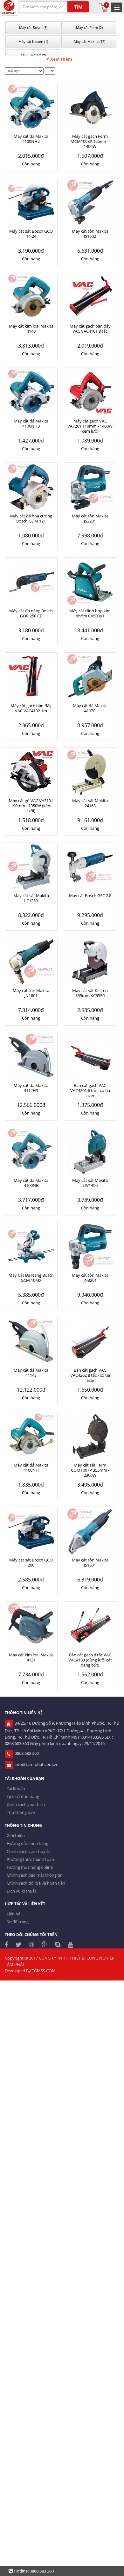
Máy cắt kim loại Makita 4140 (31, 329)
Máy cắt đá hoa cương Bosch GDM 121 (31, 518)
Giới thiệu (16, 1835)
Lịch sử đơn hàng (23, 1796)
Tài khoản (16, 1788)
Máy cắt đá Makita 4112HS (31, 1088)
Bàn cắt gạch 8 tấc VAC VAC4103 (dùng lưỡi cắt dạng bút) (90, 1660)
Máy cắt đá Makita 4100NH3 (31, 423)
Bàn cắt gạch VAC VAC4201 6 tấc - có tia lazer (90, 1090)
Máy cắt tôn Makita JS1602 (90, 234)
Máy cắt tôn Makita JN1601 (31, 993)
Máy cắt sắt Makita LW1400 (90, 1183)
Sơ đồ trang (18, 1922)
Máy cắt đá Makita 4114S (31, 1373)
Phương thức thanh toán (30, 1859)
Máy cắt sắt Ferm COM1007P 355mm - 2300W (90, 1470)
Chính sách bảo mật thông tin (35, 1875)
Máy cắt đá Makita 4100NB (31, 1183)
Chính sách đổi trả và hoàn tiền (36, 1883)
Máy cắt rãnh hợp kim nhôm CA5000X (90, 613)
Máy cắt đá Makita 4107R (90, 708)
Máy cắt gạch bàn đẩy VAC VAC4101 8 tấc (90, 329)
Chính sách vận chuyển (28, 1851)
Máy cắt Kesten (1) (33, 41)
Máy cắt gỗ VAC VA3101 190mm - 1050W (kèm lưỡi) (31, 806)
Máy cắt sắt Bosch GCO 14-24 (31, 234)
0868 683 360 (26, 1753)
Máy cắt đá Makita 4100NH (31, 1468)
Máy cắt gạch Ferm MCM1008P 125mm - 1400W (90, 141)
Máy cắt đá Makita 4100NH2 (31, 139)
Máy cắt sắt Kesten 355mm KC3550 (90, 993)
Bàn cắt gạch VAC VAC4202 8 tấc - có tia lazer (90, 1375)
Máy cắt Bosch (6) (33, 27)
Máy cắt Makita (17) (89, 41)
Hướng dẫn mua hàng (28, 1843)
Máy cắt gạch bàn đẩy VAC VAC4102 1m (31, 708)
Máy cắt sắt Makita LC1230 (31, 898)
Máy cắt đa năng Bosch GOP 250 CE (31, 613)
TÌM (78, 7)
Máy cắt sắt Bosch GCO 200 (31, 1562)
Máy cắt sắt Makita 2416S (90, 803)
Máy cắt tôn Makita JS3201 (90, 518)
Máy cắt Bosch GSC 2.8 (90, 895)
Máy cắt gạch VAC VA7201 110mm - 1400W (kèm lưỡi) (90, 426)
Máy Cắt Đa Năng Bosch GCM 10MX (31, 1278)
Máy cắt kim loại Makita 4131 (31, 1657)
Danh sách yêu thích (26, 1804)
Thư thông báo (21, 1812)
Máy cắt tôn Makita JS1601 (90, 1562)
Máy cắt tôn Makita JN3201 (90, 1278)
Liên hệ (14, 1914)
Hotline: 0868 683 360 (33, 2571)
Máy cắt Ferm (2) (89, 27)
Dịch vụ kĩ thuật (21, 1891)
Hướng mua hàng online (30, 1867)
